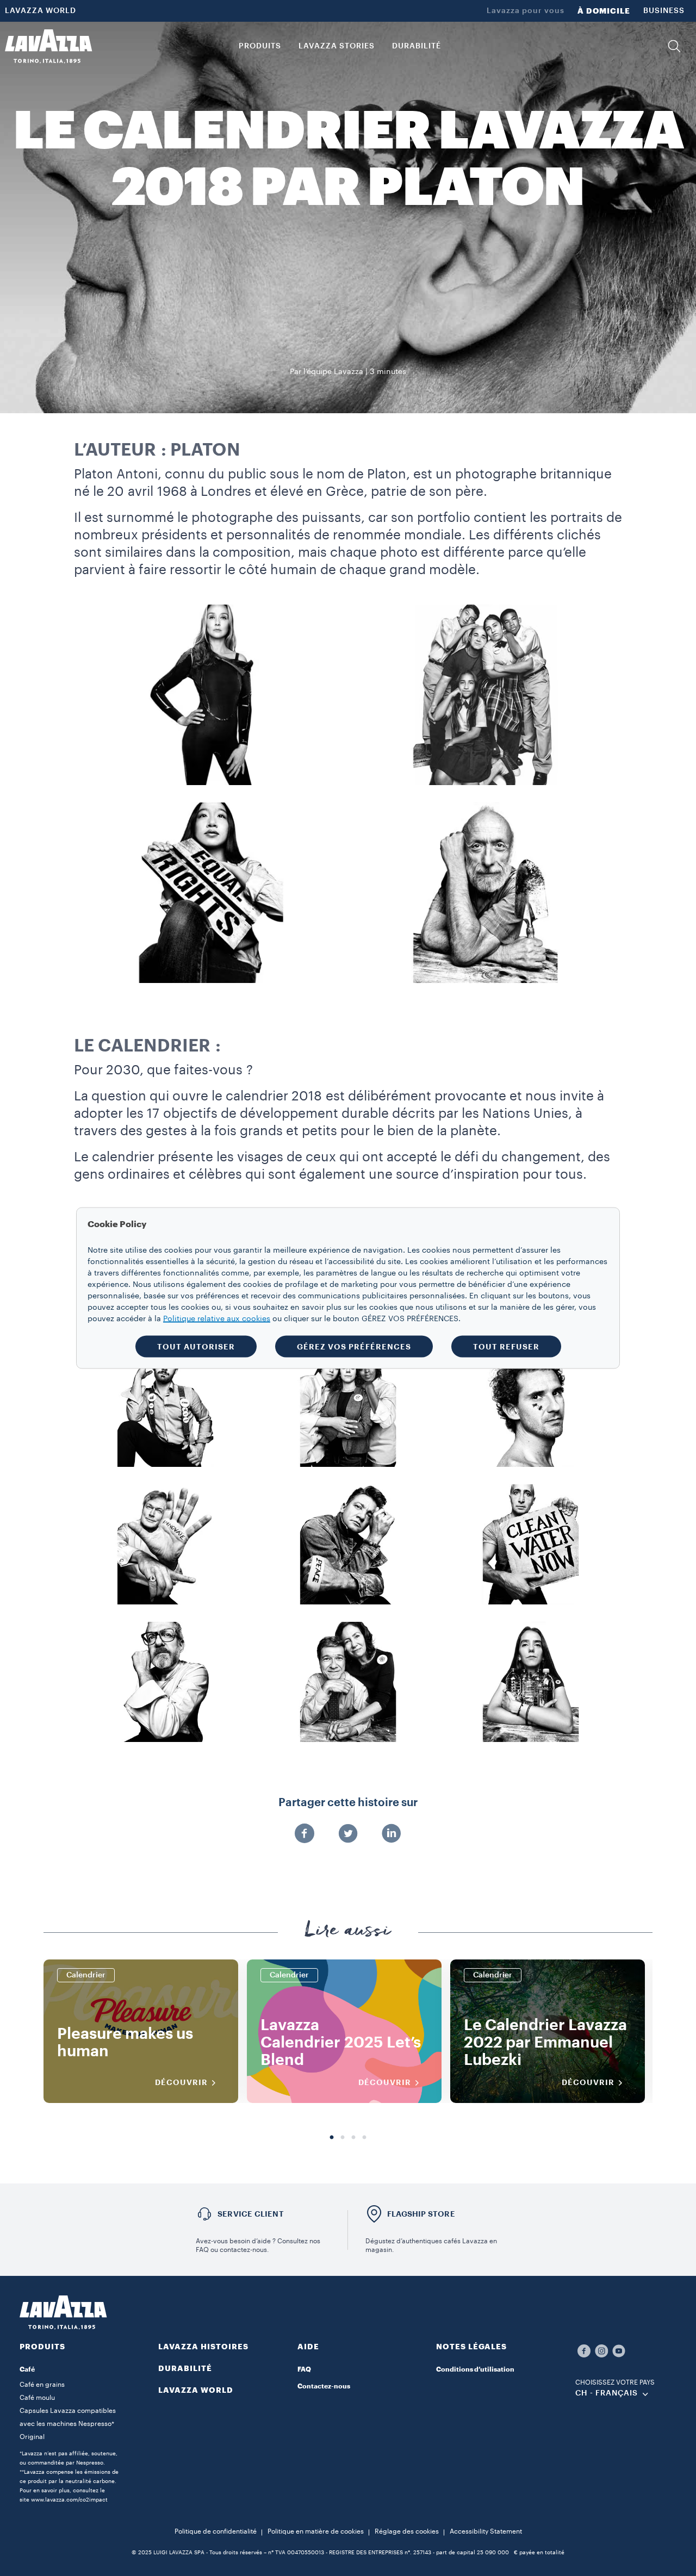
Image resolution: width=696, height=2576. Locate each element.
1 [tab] (332, 2138)
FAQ (304, 2369)
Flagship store (421, 2214)
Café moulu (37, 2398)
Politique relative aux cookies (217, 1319)
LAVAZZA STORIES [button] (337, 46)
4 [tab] (364, 2138)
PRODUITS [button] (260, 46)
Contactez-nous (324, 2386)
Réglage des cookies (407, 2531)
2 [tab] (343, 2138)
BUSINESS (664, 11)
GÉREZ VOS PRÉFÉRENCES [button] (354, 1347)
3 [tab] (353, 2138)
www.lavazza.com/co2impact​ (69, 2500)
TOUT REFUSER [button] (506, 1347)
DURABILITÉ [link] (417, 46)
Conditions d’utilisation (475, 2369)
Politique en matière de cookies (316, 2531)
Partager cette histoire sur (348, 1803)
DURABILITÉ (185, 2368)
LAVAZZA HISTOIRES (203, 2347)
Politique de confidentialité (216, 2531)
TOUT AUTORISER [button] (196, 1347)
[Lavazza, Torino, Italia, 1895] (48, 46)
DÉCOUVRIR (181, 2082)
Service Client (251, 2214)
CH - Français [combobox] (607, 2393)
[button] (674, 46)
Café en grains (42, 2385)
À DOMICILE (604, 11)
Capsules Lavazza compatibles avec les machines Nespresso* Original (68, 2424)
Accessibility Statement (486, 2531)
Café (27, 2369)
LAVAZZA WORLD (41, 11)
